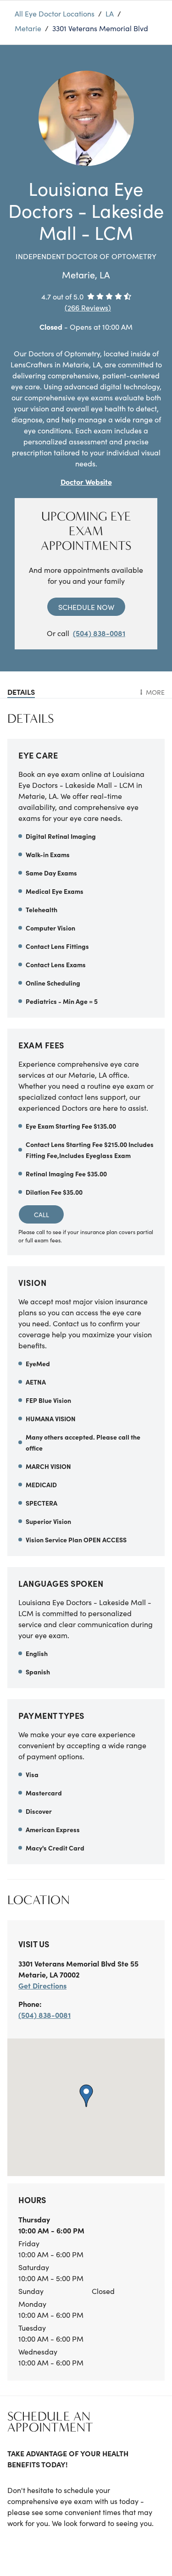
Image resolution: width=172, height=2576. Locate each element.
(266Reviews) (88, 307)
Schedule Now (86, 607)
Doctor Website (86, 482)
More (155, 692)
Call (42, 1214)
